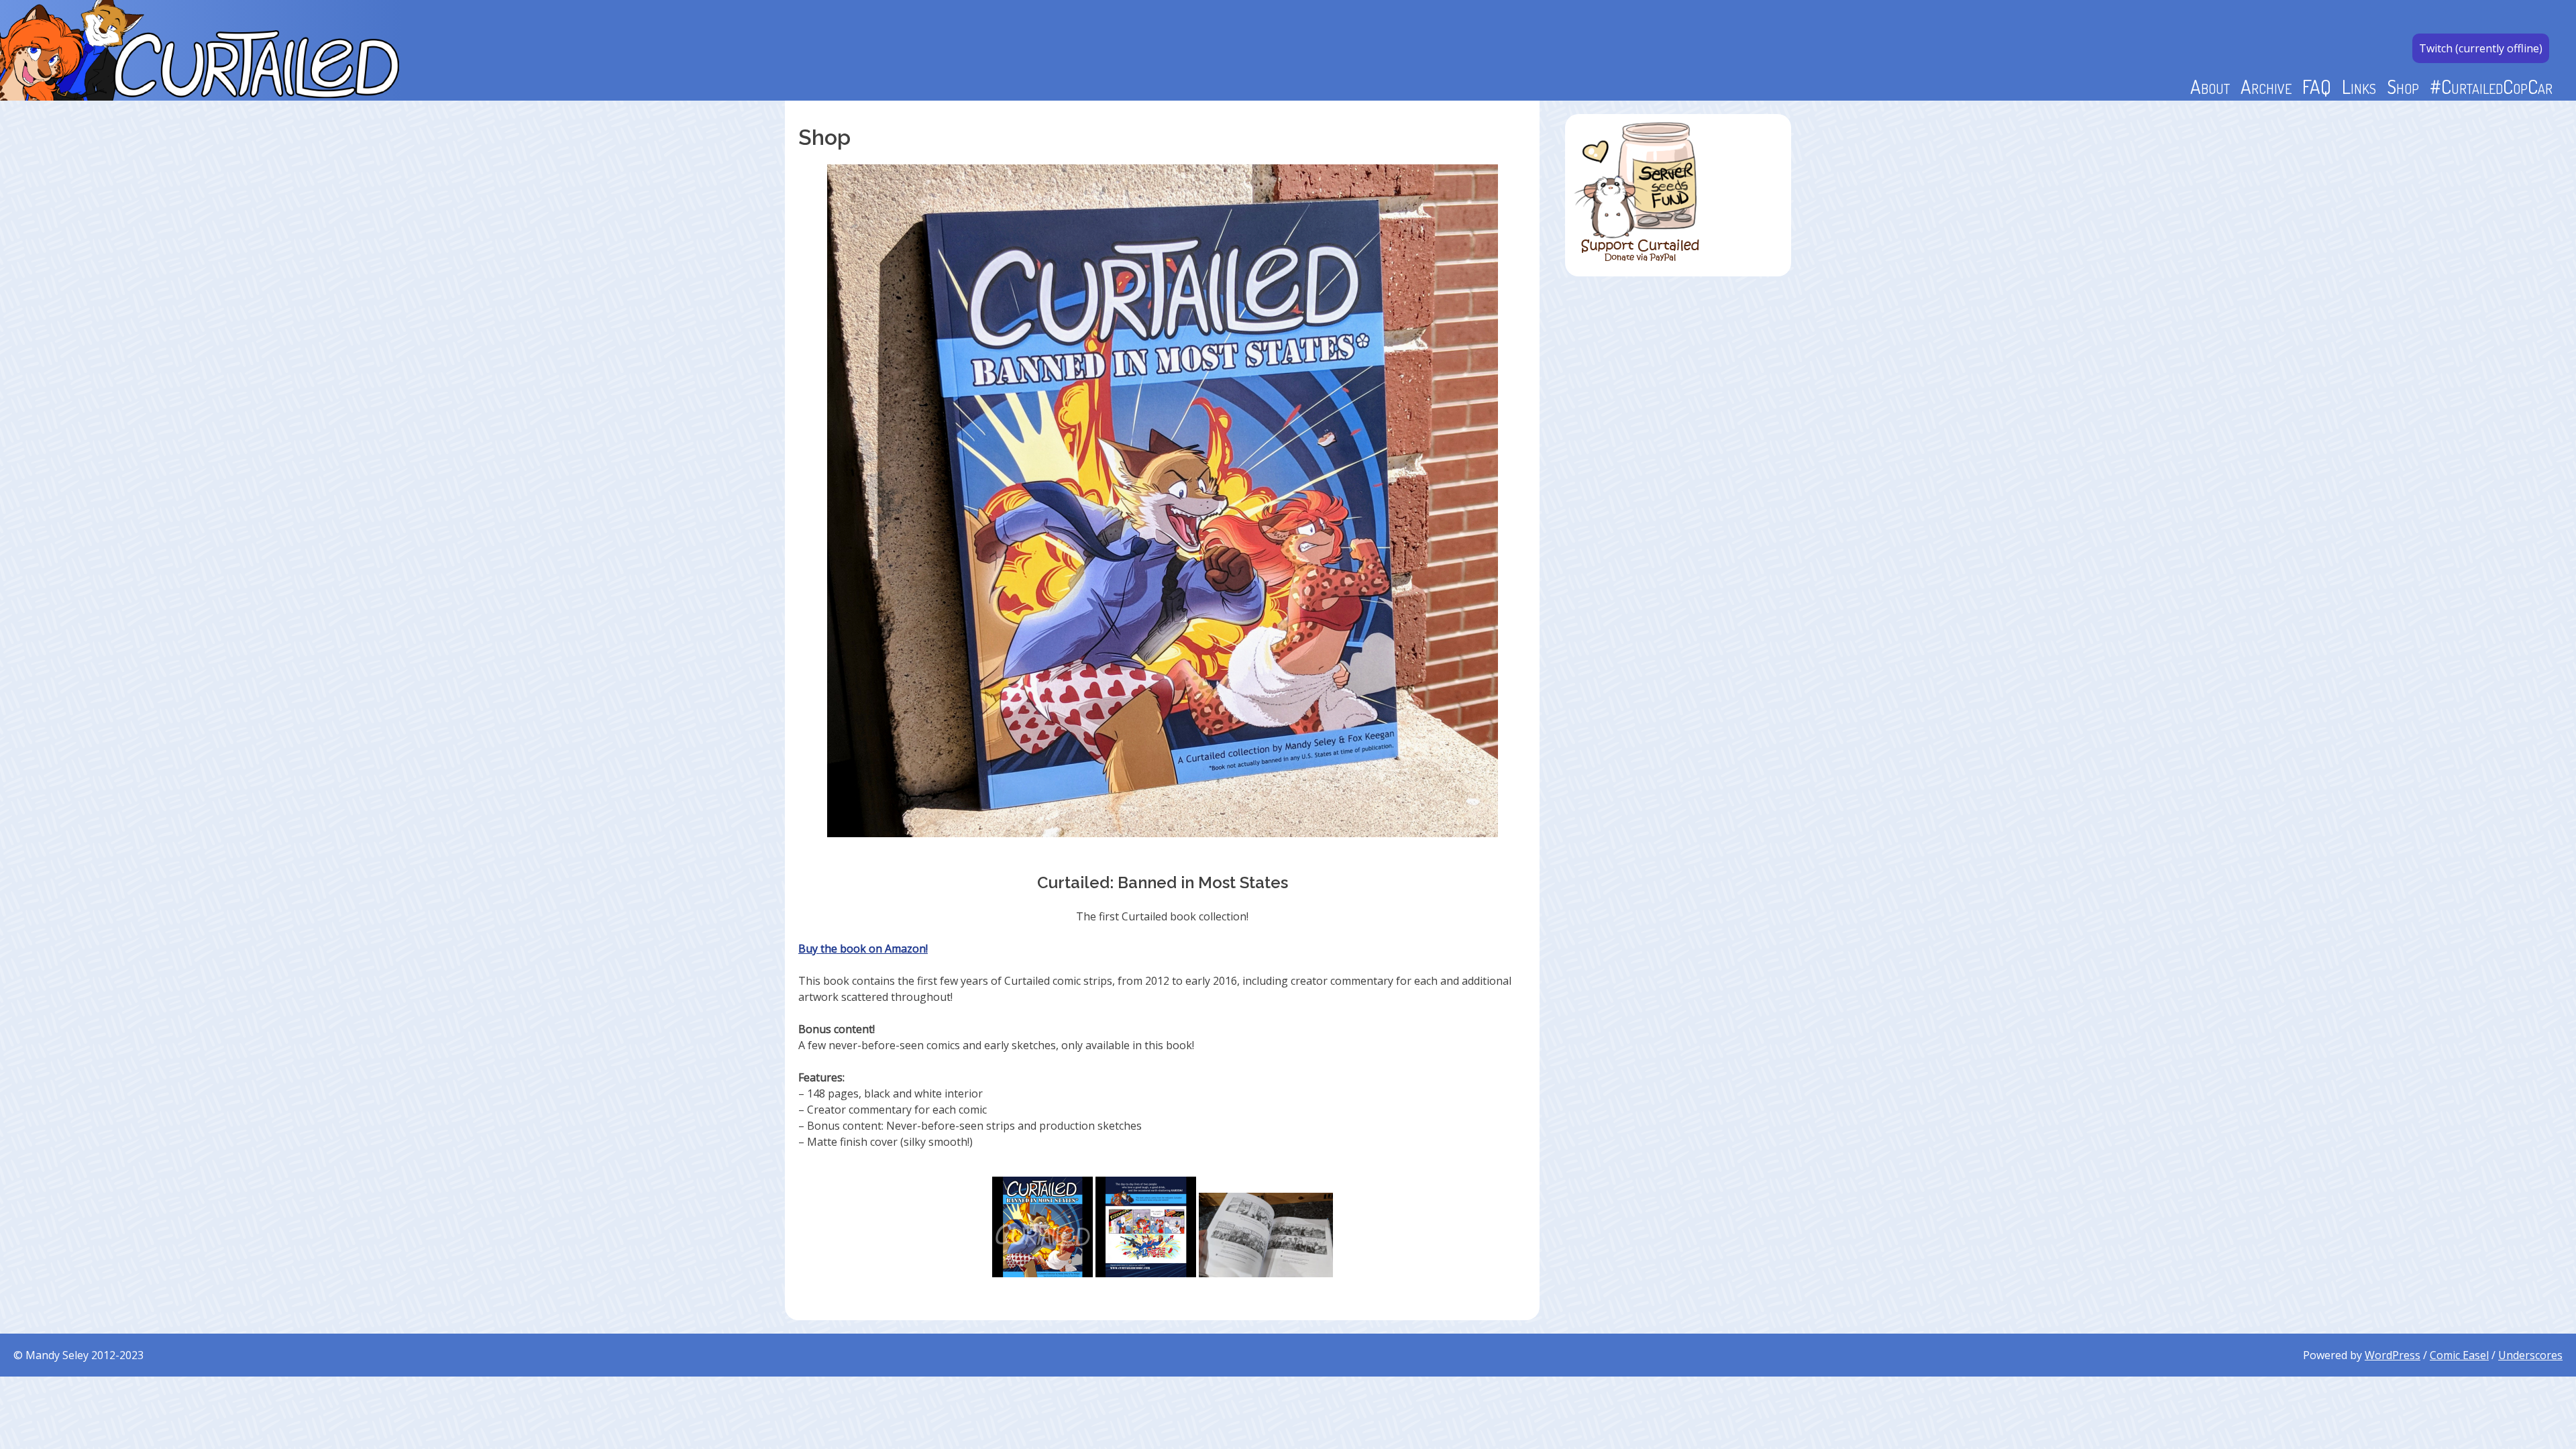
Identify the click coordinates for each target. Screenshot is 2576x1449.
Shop (2403, 86)
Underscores (2530, 1355)
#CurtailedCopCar (2491, 86)
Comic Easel (2459, 1355)
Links (2359, 86)
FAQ (2317, 86)
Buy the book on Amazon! (863, 949)
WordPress (2393, 1355)
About (2210, 86)
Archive (2266, 86)
